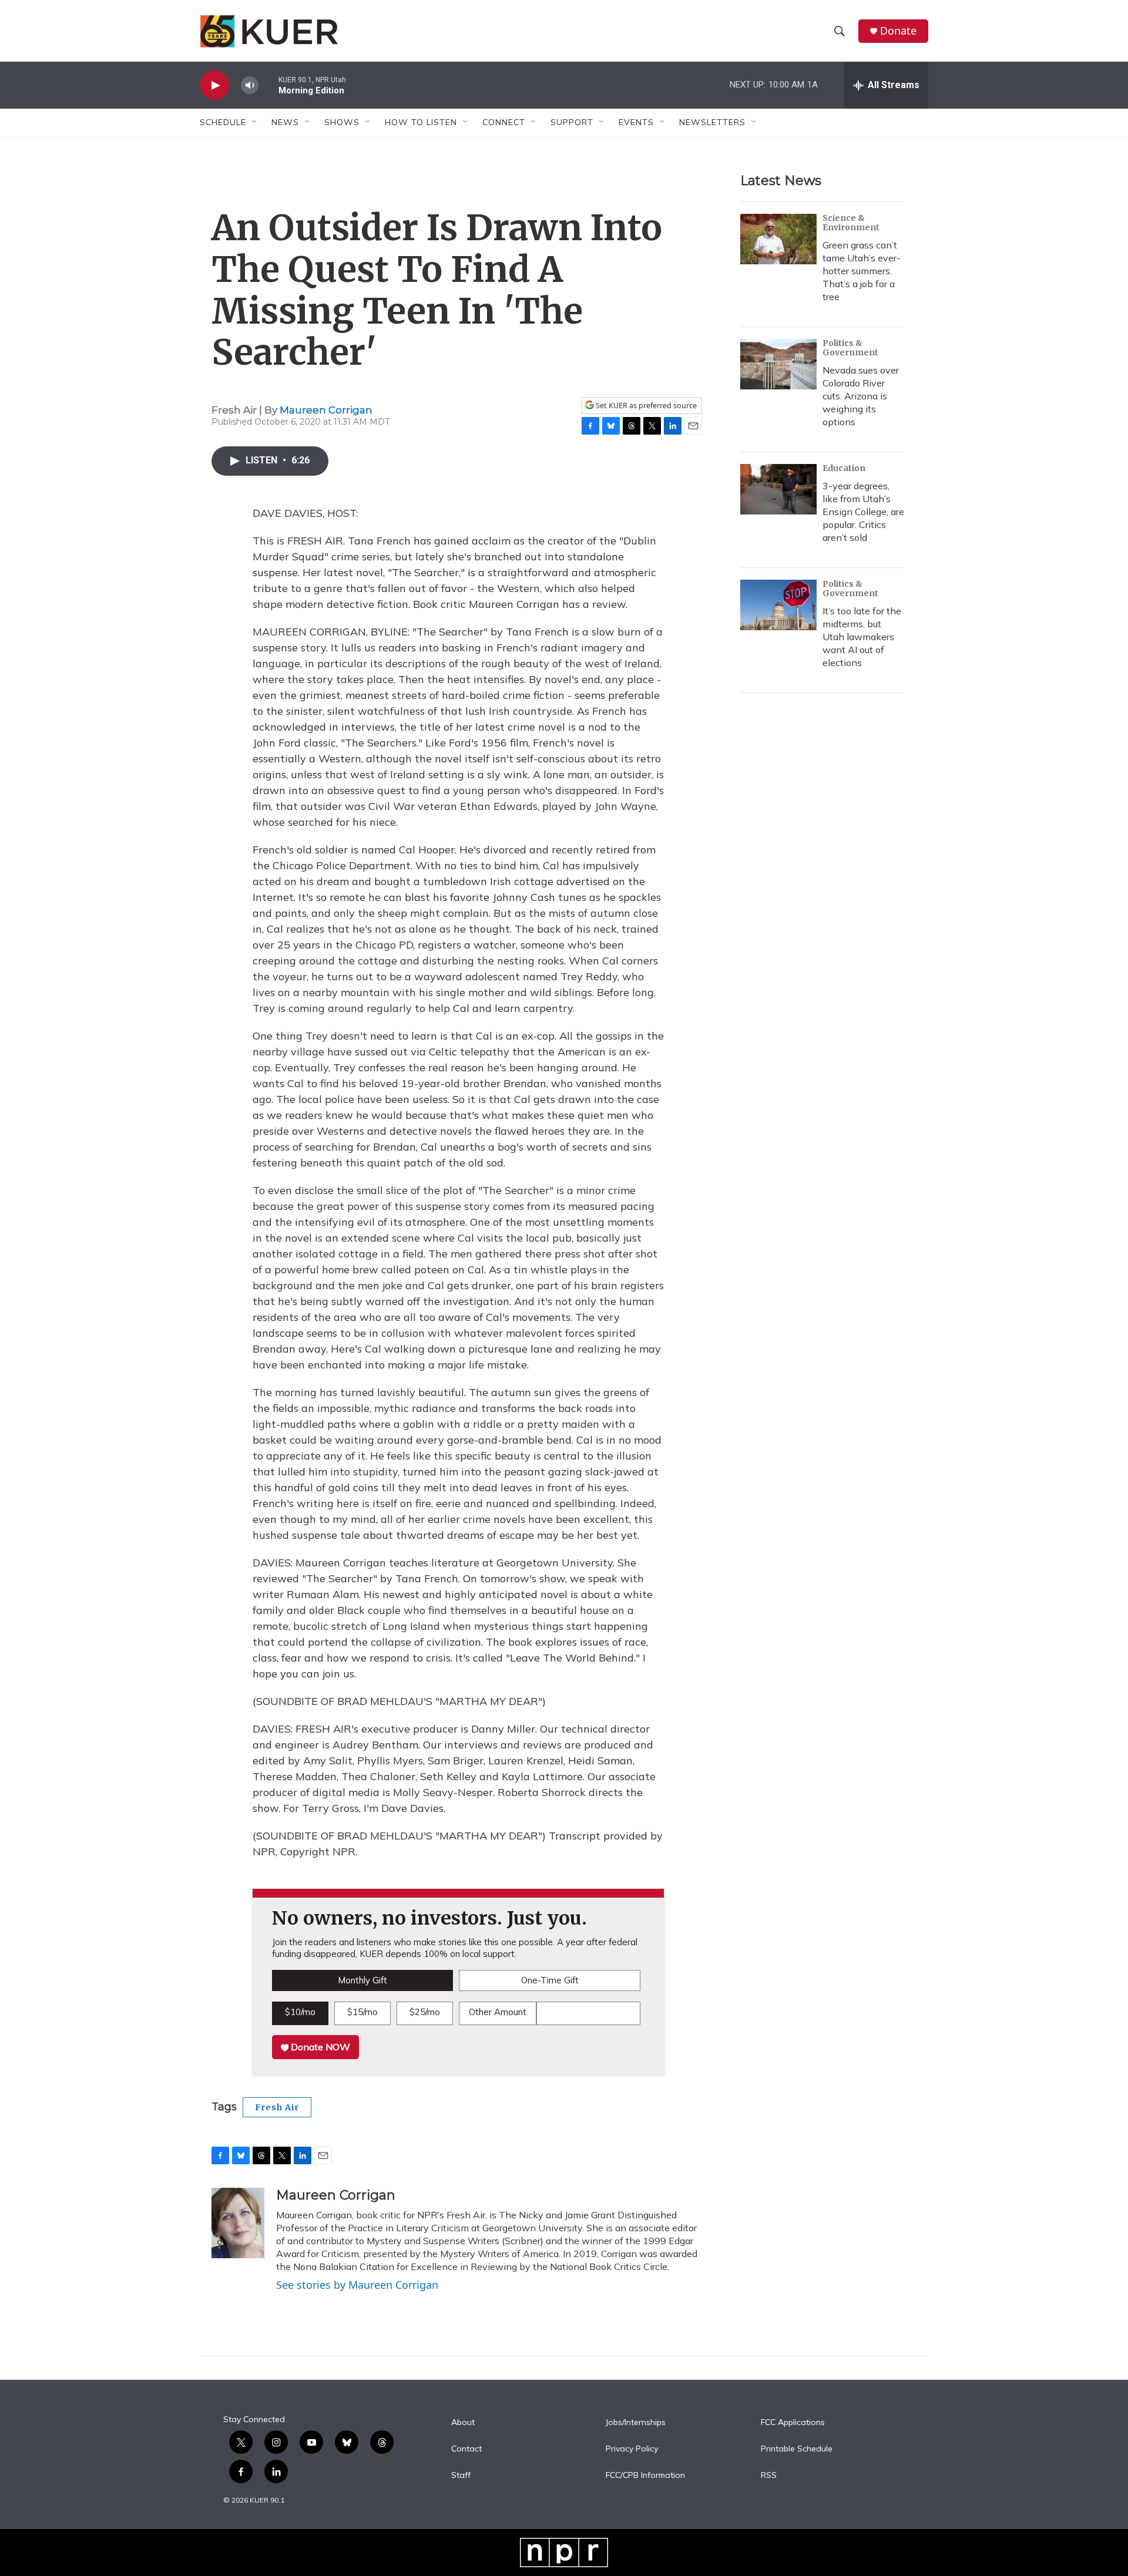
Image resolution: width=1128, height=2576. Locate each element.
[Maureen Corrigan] (238, 2223)
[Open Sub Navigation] (255, 122)
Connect (504, 122)
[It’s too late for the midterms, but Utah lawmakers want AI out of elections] (778, 605)
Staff (461, 2476)
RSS (769, 2476)
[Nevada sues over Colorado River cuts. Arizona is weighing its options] (778, 364)
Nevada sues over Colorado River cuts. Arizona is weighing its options (861, 396)
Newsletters (712, 122)
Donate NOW (319, 2047)
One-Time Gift (550, 1980)
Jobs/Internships (636, 2423)
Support (572, 122)
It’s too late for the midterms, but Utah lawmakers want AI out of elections (862, 637)
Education (844, 468)
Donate (898, 31)
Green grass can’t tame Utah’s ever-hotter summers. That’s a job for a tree (862, 271)
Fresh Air (277, 2107)
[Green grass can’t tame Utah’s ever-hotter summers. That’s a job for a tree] (778, 239)
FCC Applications (793, 2423)
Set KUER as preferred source (645, 406)
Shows (342, 122)
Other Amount (498, 2012)
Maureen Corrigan (326, 410)
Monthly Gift (362, 1980)
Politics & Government (850, 348)
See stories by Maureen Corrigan (357, 2285)
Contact (466, 2449)
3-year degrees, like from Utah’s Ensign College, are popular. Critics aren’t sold (863, 512)
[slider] (268, 85)
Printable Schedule (797, 2449)
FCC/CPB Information (645, 2476)
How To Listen (421, 122)
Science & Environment (851, 223)
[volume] (250, 85)
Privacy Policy (632, 2449)
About (463, 2423)
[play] (214, 85)
